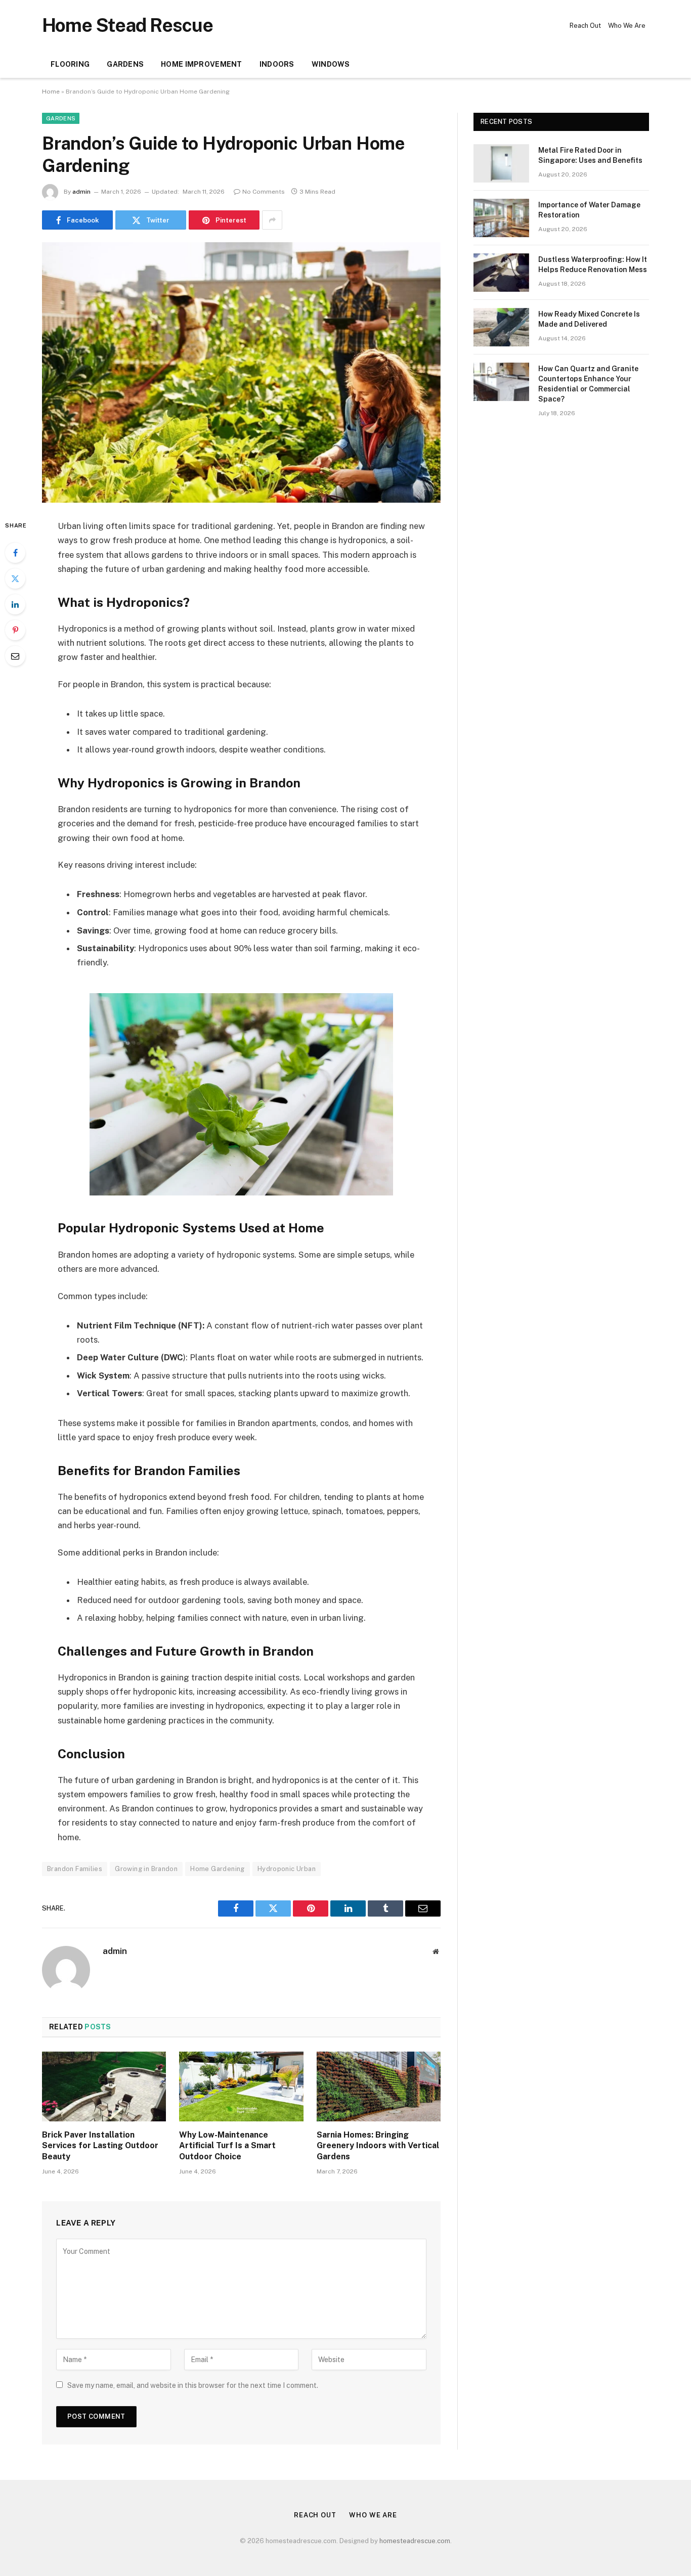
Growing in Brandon (146, 1869)
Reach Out (585, 26)
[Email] (15, 656)
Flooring (70, 64)
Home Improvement (201, 64)
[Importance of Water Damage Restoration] (501, 218)
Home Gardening (217, 1869)
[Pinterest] (15, 630)
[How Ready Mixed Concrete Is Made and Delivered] (501, 327)
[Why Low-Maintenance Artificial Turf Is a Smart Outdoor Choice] (241, 2086)
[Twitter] (15, 579)
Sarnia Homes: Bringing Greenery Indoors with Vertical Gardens (378, 2146)
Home (51, 92)
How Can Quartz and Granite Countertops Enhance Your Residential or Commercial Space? (588, 384)
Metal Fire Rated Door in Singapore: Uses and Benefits (590, 155)
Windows (331, 64)
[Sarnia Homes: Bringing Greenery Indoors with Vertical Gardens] (379, 2086)
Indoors (277, 64)
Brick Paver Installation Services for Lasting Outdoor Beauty (100, 2146)
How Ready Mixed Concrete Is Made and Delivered (589, 319)
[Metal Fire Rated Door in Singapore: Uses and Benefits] (501, 163)
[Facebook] (15, 553)
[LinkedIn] (15, 604)
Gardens (125, 64)
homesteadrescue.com (415, 2541)
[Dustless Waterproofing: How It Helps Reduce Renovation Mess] (501, 273)
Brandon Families (75, 1869)
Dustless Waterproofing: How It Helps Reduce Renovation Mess (593, 264)
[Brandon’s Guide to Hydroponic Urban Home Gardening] (241, 372)
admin (81, 192)
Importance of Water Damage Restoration (589, 210)
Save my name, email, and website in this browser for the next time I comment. (193, 2385)
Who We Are (627, 26)
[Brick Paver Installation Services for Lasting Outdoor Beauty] (104, 2086)
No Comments (264, 192)
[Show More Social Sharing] (272, 220)
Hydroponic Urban (287, 1869)
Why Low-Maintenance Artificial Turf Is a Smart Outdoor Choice (227, 2146)
